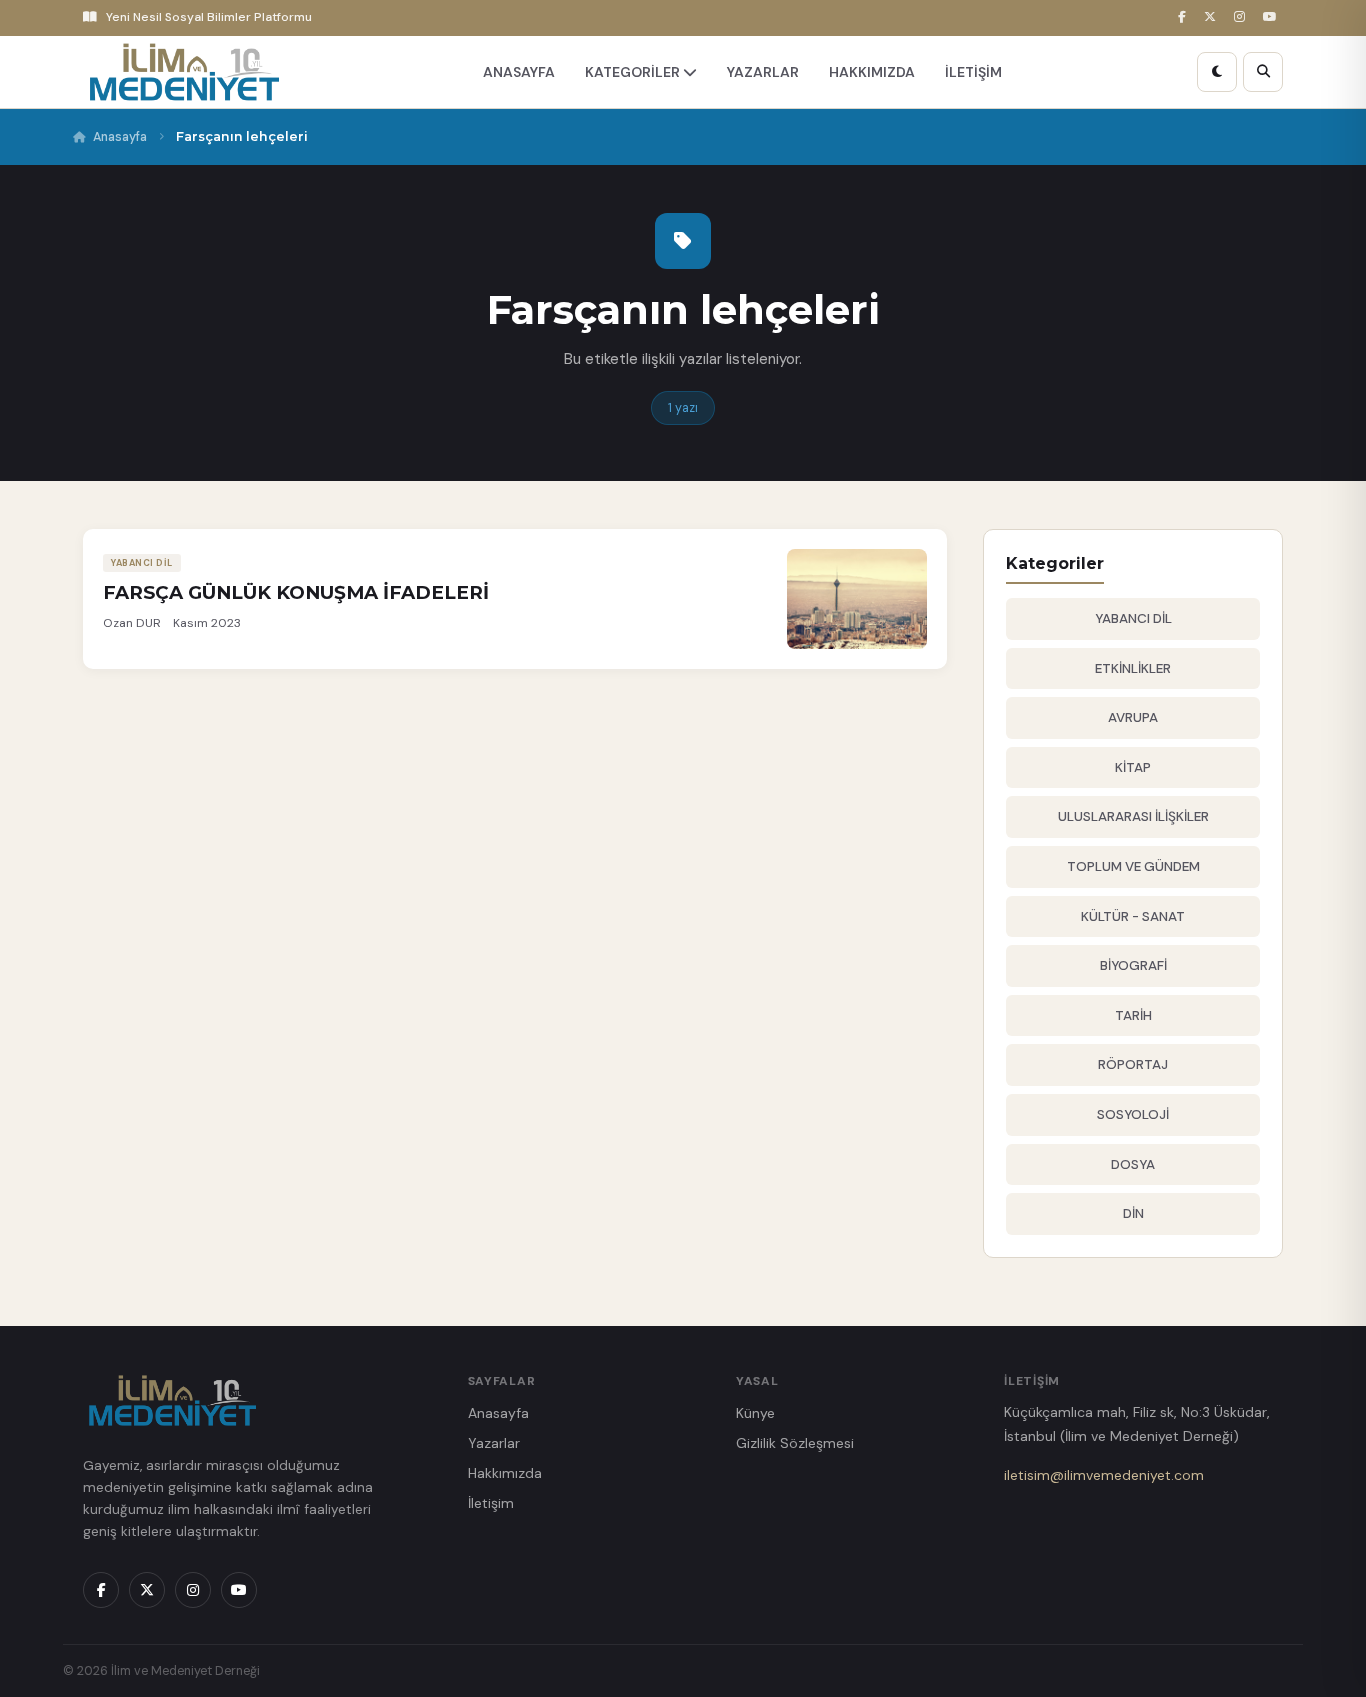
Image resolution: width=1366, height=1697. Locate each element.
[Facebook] (1185, 17)
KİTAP (1133, 767)
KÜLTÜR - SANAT (1133, 916)
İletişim (491, 1503)
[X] (1213, 17)
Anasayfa (120, 137)
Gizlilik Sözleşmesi (795, 1443)
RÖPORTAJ (1133, 1064)
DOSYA (1133, 1164)
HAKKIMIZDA (872, 72)
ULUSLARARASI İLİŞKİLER (1133, 816)
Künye (755, 1413)
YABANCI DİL (1133, 618)
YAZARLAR (763, 72)
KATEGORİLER (634, 72)
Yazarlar (494, 1443)
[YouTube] (1273, 17)
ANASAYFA (519, 72)
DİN (1133, 1213)
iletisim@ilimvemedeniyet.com (1104, 1475)
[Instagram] (1242, 17)
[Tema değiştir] (1217, 72)
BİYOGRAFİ (1133, 965)
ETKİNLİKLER (1133, 668)
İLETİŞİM (973, 72)
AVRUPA (1133, 717)
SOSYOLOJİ (1133, 1114)
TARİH (1133, 1015)
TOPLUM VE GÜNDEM (1133, 866)
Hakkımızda (505, 1473)
